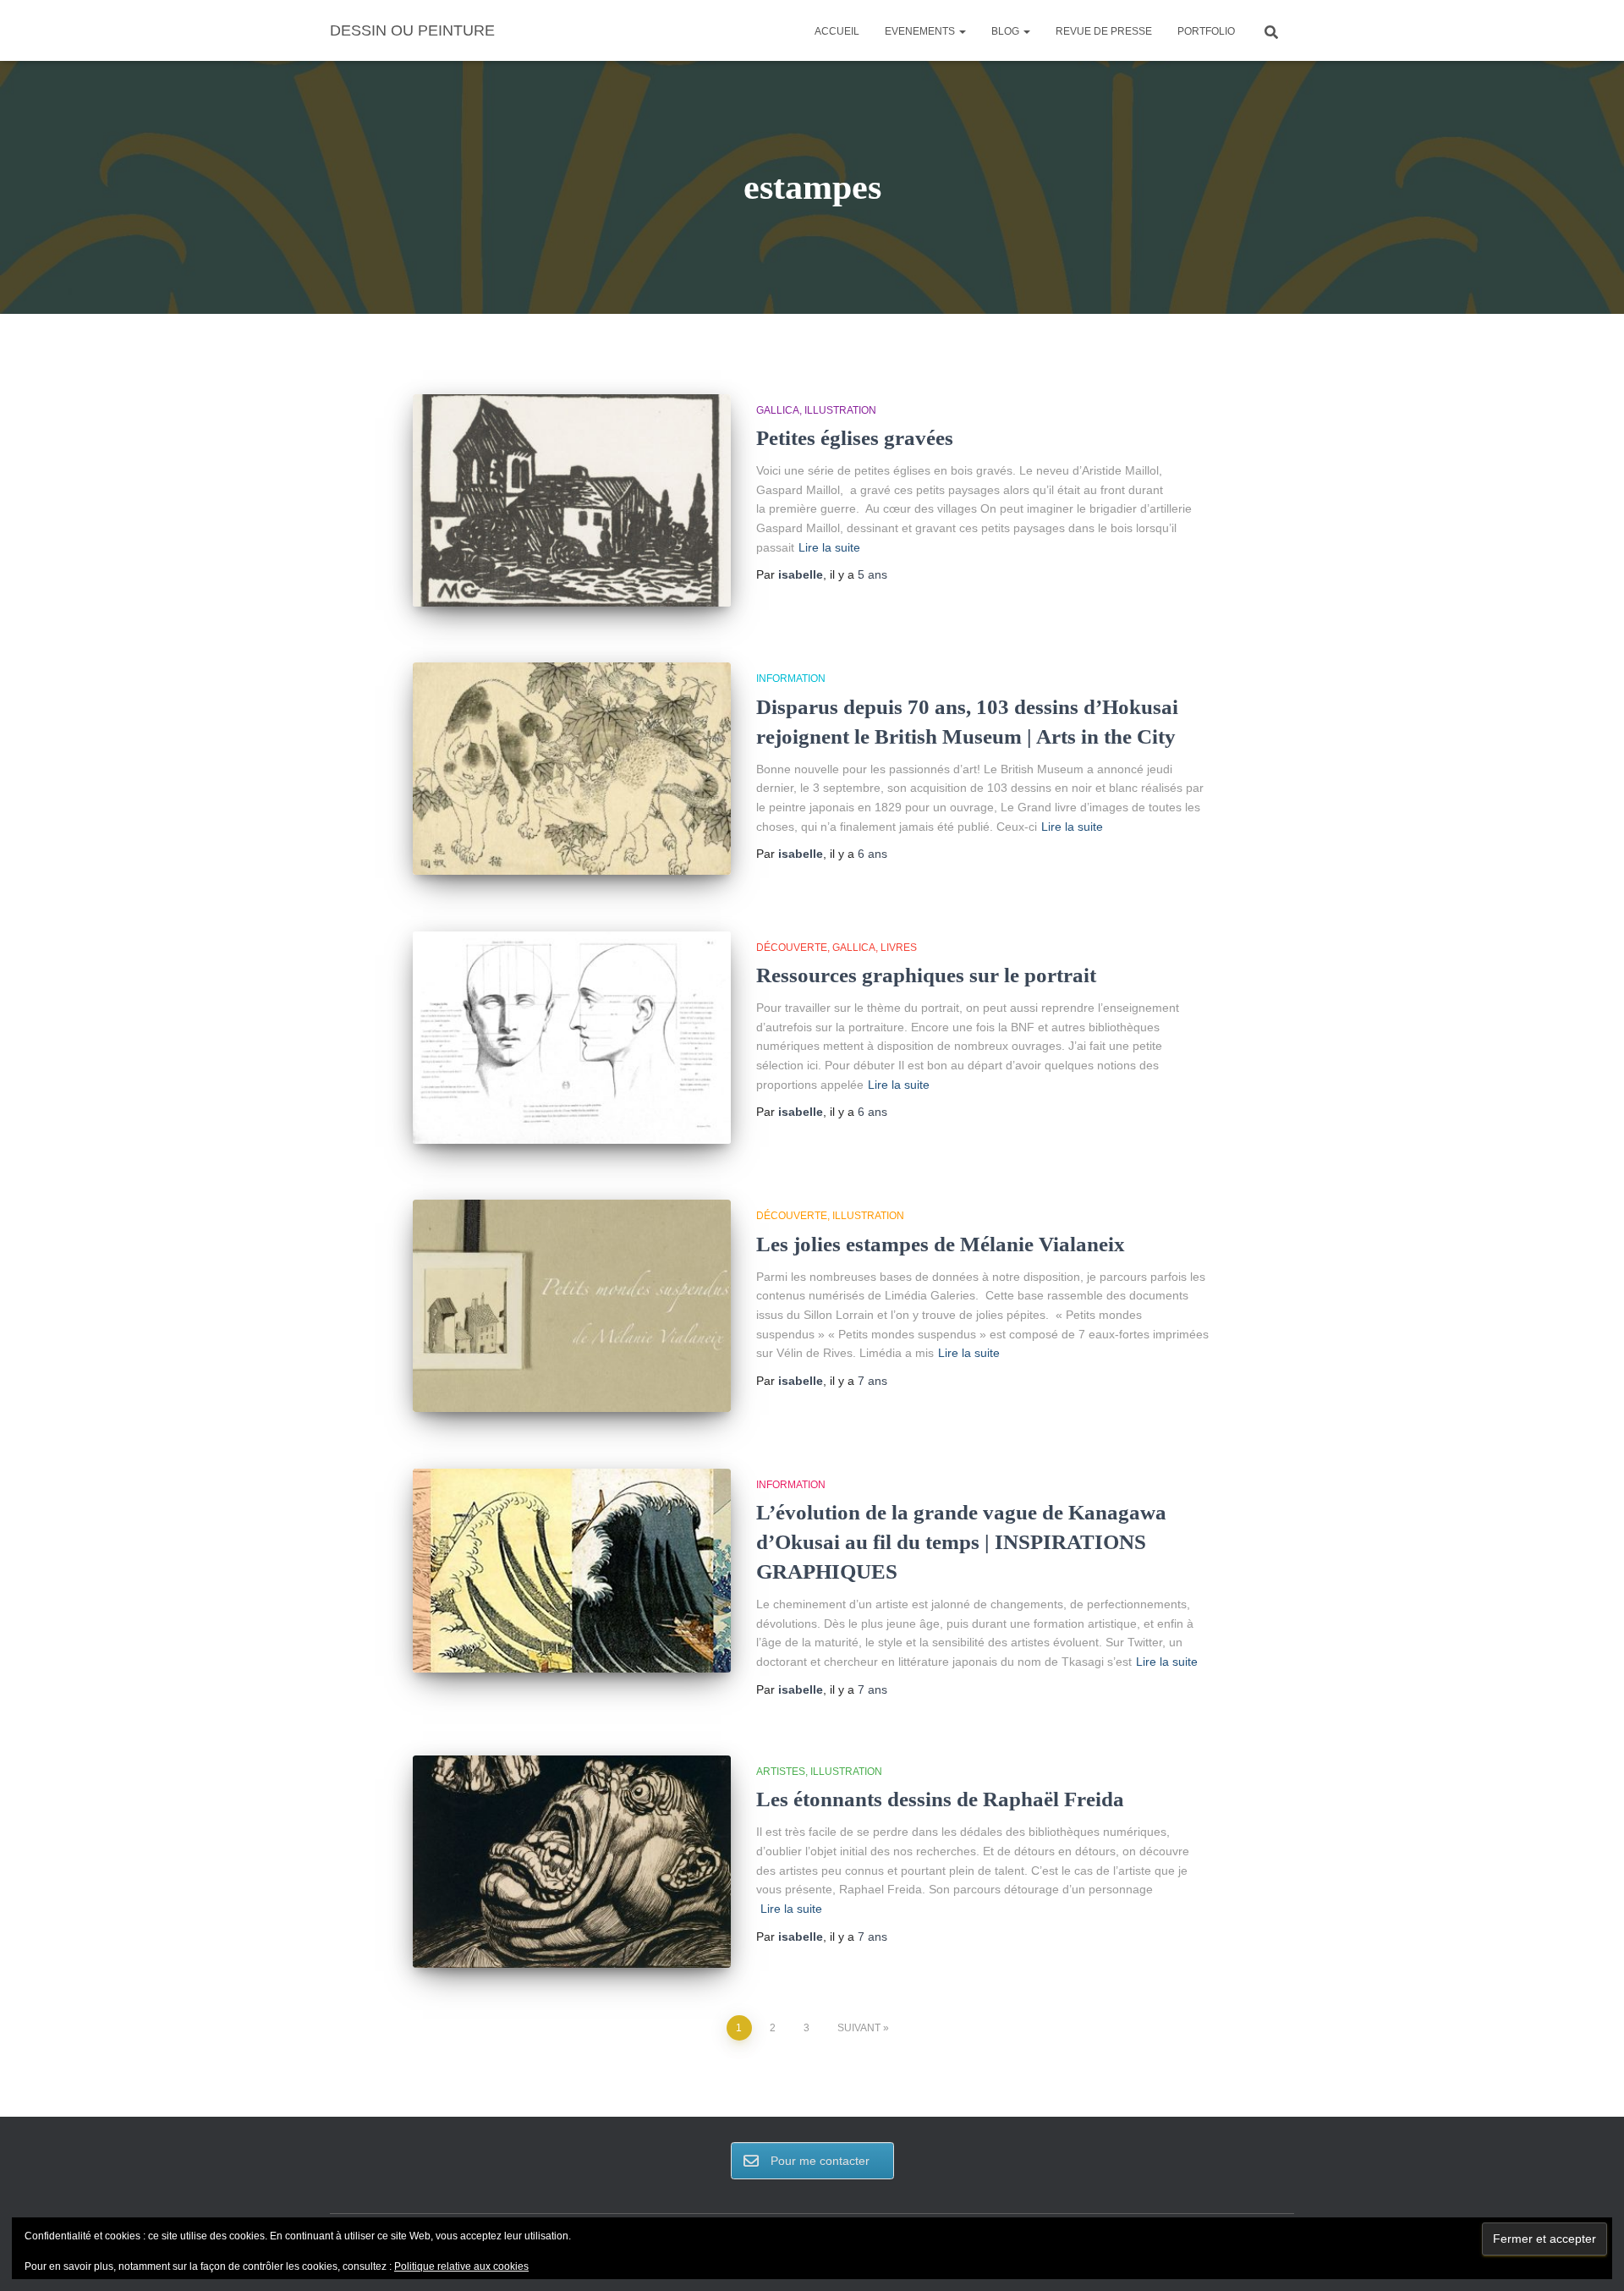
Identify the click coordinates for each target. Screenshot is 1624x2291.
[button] (962, 31)
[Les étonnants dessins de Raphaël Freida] (572, 1862)
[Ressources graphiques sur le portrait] (572, 1038)
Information (791, 679)
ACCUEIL (837, 31)
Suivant (859, 2028)
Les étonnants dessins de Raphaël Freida (940, 1799)
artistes (781, 1772)
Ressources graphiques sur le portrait (926, 975)
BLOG (1007, 31)
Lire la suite (829, 547)
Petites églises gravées (855, 438)
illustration (840, 410)
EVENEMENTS (921, 31)
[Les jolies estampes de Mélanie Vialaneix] (572, 1306)
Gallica (778, 410)
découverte (792, 948)
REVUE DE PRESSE (1104, 31)
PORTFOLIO (1206, 31)
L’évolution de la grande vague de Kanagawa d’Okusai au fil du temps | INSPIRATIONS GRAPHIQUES (961, 1542)
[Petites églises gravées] (572, 500)
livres (899, 948)
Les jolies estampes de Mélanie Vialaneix (941, 1244)
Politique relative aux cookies (461, 2266)
